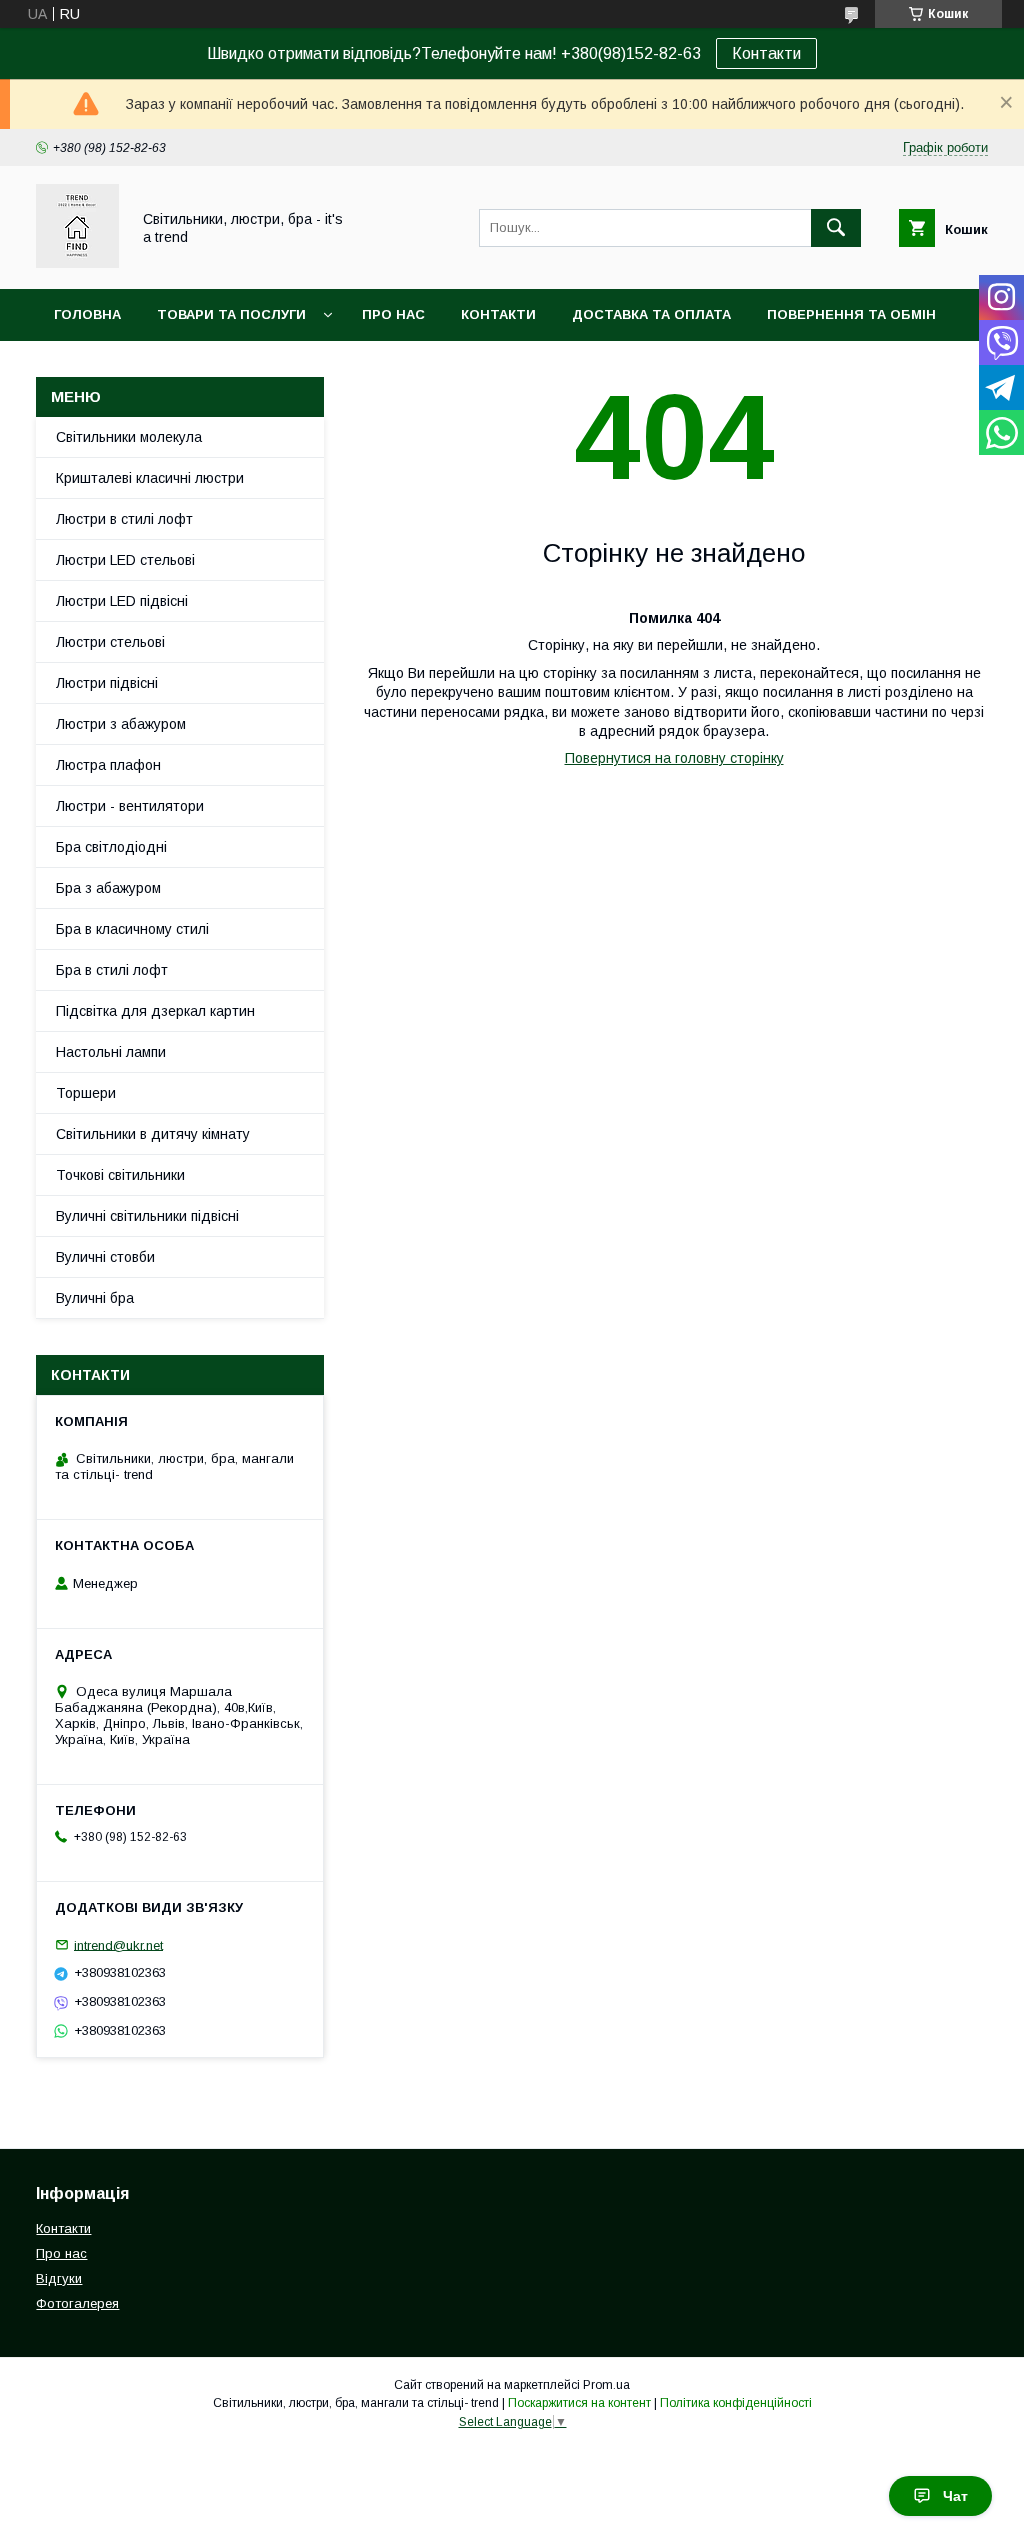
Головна (87, 314)
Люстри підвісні (107, 683)
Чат (955, 2496)
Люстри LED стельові (125, 560)
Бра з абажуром (108, 888)
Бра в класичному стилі (132, 929)
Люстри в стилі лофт (124, 519)
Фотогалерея (77, 2303)
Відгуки (59, 2278)
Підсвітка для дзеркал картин (155, 1011)
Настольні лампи (111, 1052)
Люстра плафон (108, 765)
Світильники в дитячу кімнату (153, 1134)
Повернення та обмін (851, 314)
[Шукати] (836, 228)
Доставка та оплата (651, 314)
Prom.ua (606, 2385)
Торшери (86, 1093)
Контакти (766, 53)
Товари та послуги (231, 314)
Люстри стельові (110, 642)
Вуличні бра (95, 1298)
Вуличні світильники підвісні (147, 1216)
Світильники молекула (129, 437)
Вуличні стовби (105, 1257)
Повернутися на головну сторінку (674, 758)
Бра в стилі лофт (112, 970)
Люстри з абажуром (121, 724)
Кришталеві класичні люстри (150, 478)
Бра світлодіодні (111, 847)
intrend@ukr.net (118, 1944)
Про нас (393, 314)
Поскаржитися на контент (579, 2403)
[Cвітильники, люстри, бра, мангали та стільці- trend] (77, 263)
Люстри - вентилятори (130, 806)
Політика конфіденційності (736, 2403)
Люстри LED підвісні (122, 601)
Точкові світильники (120, 1175)
